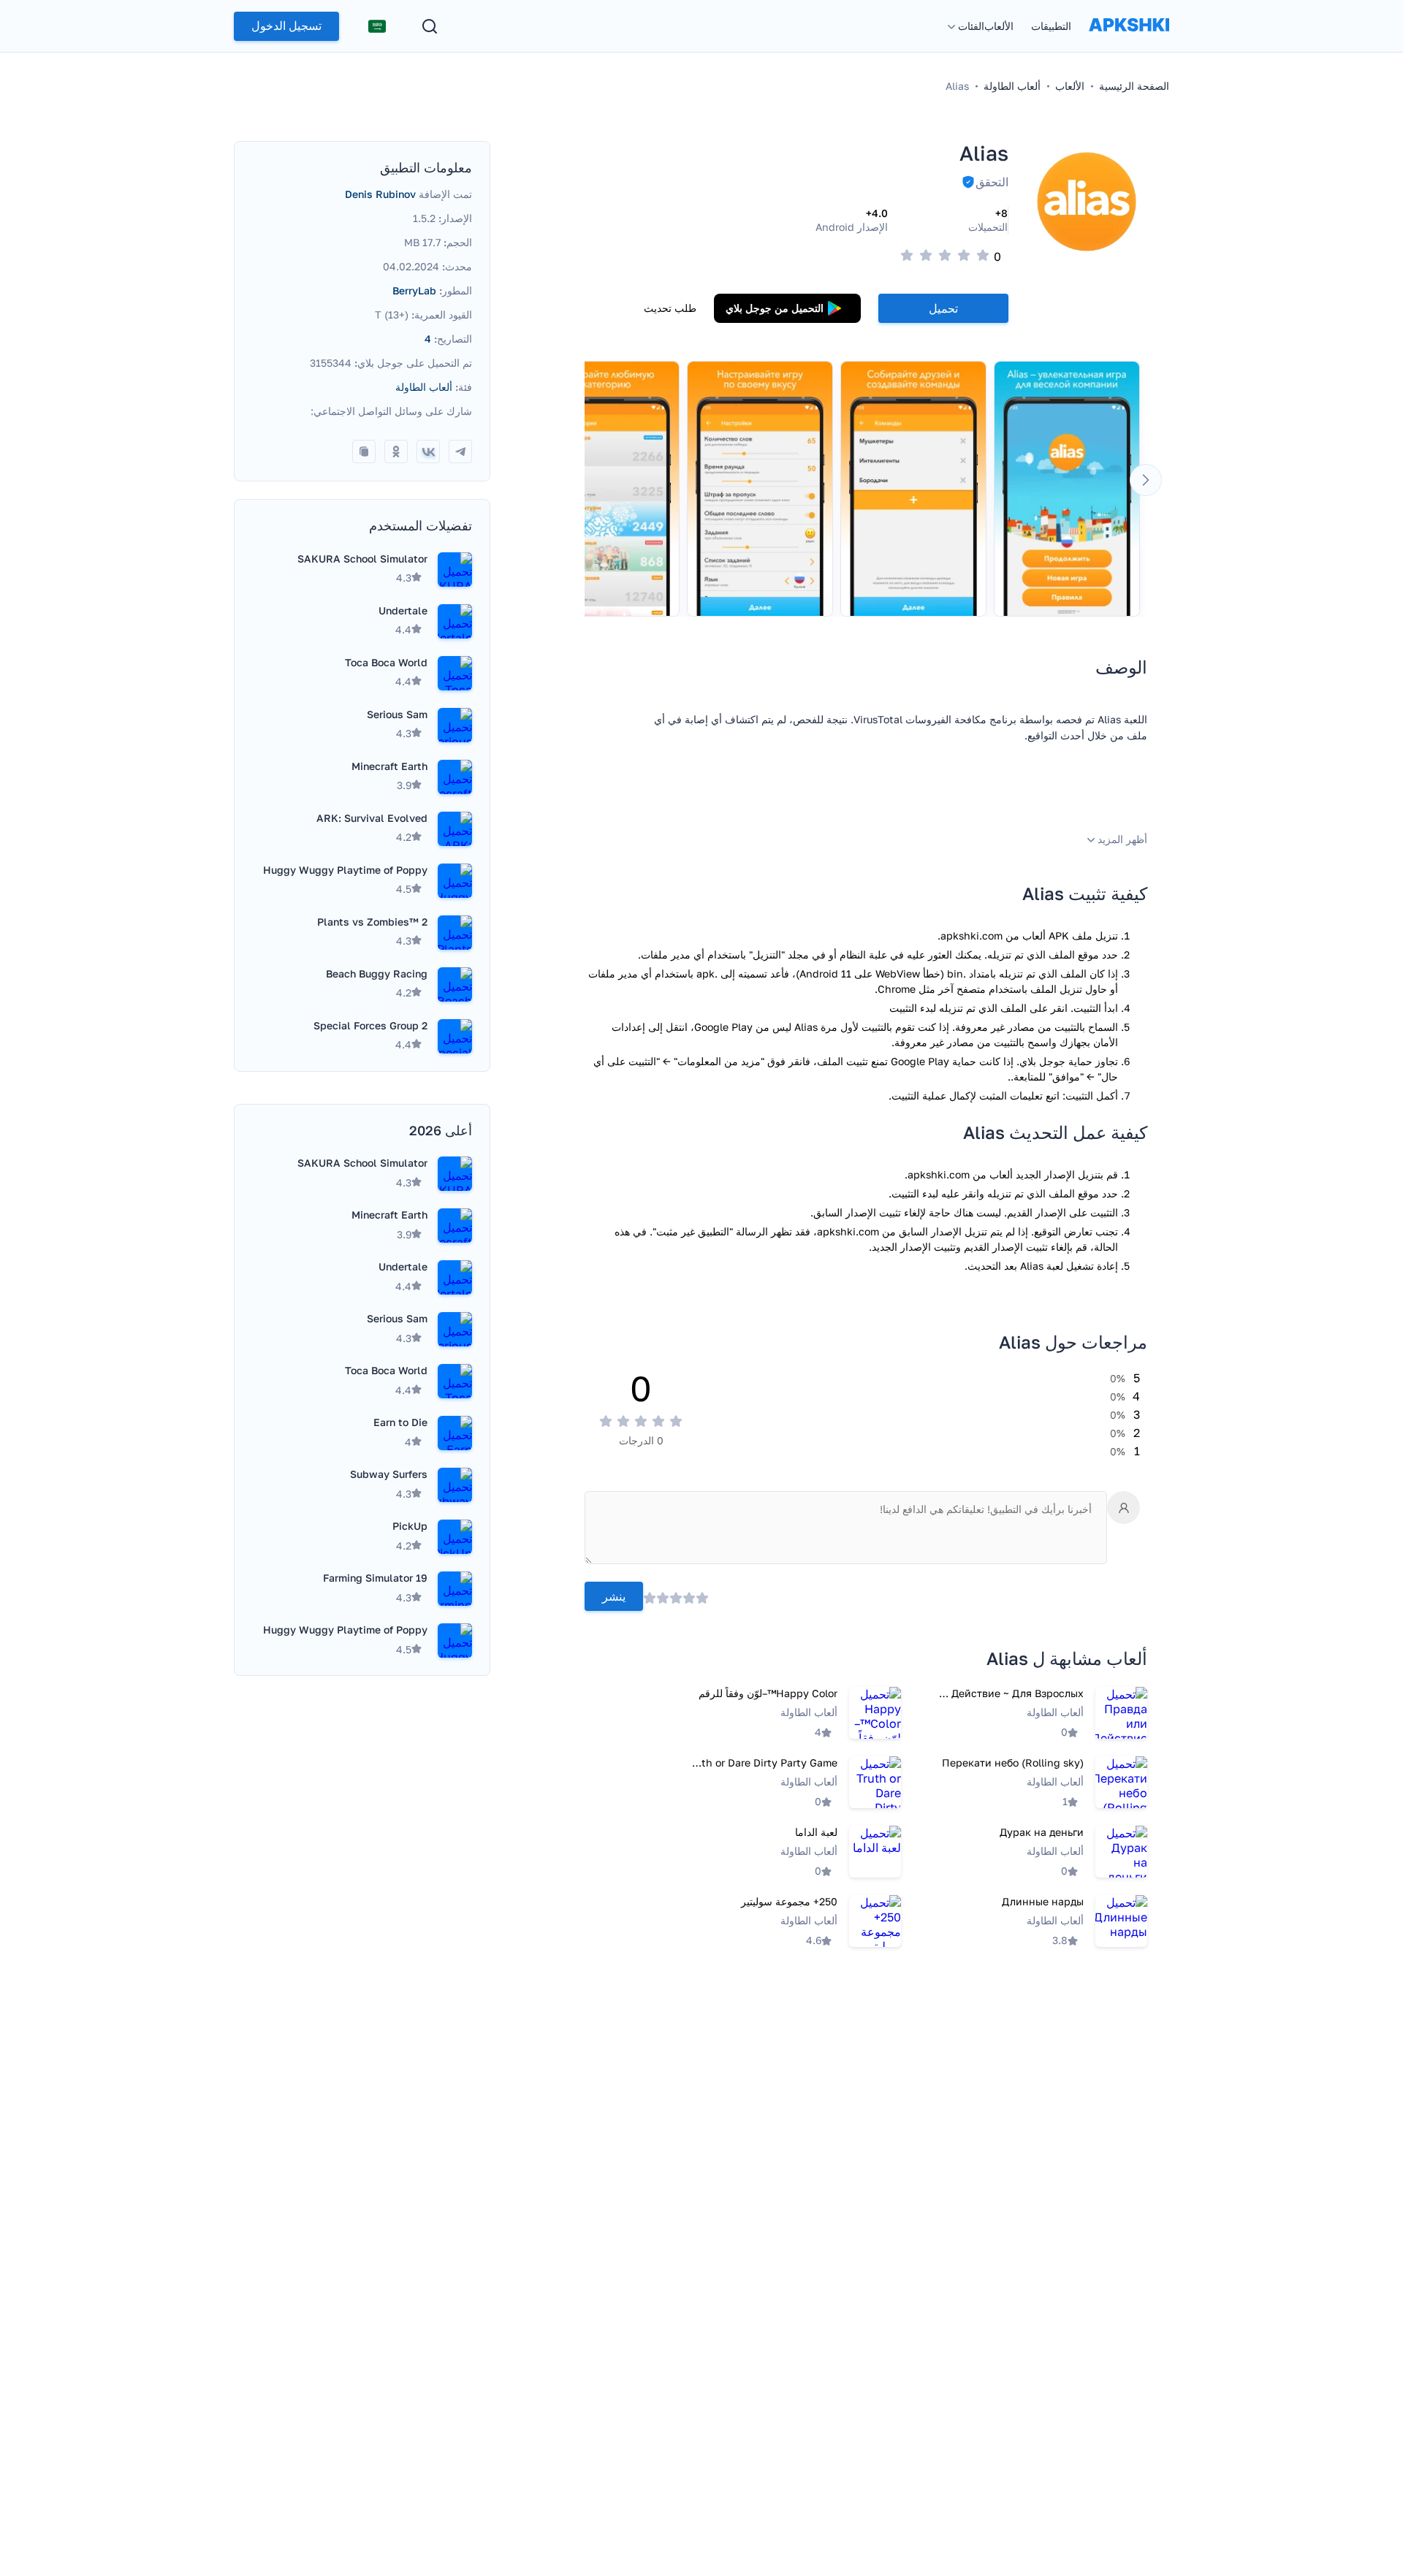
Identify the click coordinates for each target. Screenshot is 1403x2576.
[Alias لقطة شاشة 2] (913, 489)
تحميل (943, 308)
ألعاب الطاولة (424, 387)
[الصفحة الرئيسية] (1129, 39)
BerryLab (414, 290)
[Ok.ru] (396, 451)
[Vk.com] (428, 451)
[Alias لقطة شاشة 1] (1067, 489)
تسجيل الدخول (286, 26)
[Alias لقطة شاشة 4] (607, 489)
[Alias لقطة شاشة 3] (760, 489)
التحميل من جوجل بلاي (775, 308)
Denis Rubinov (380, 194)
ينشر (614, 1597)
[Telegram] (460, 451)
